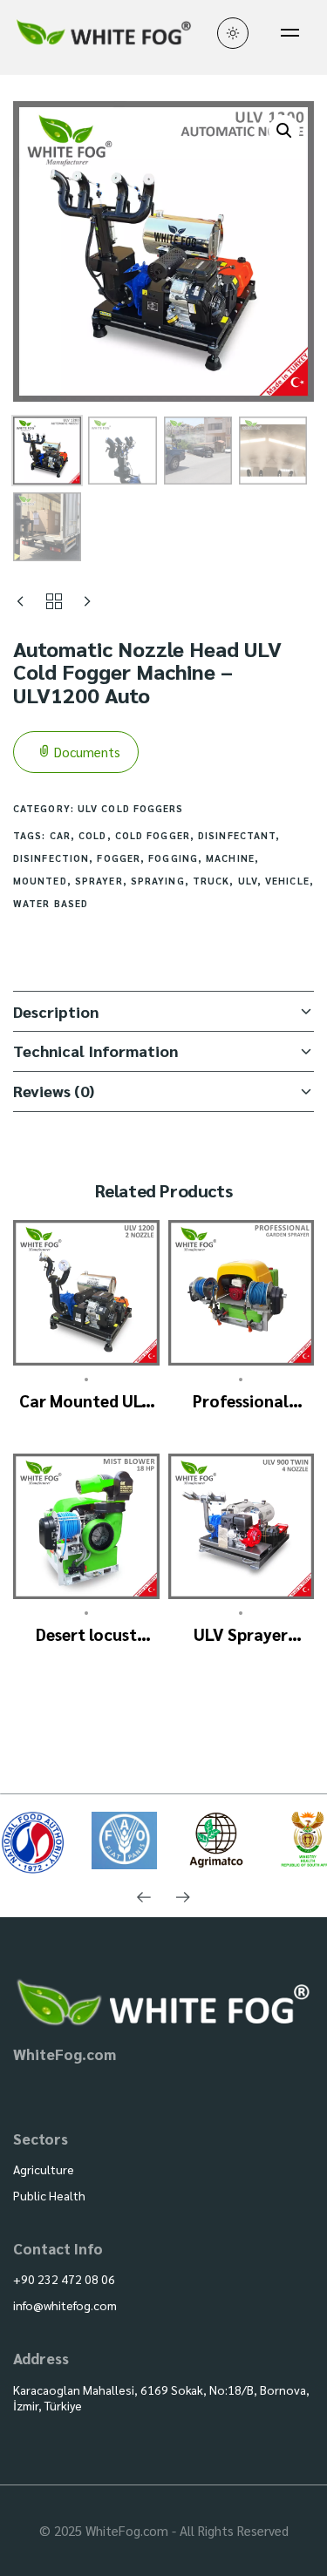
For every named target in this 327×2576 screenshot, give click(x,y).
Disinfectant (237, 835)
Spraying (158, 881)
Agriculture (44, 2169)
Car (60, 835)
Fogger (119, 858)
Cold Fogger (153, 835)
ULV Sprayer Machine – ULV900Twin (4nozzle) (241, 1634)
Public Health (49, 2195)
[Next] (184, 1898)
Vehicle (287, 881)
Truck (211, 881)
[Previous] (144, 1898)
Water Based (51, 903)
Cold (92, 835)
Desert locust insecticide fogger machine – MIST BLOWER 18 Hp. (86, 1634)
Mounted (40, 881)
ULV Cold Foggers (131, 808)
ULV (248, 881)
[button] (284, 131)
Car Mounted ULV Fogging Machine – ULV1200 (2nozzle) (86, 1401)
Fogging (173, 858)
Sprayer (99, 881)
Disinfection (51, 858)
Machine (230, 858)
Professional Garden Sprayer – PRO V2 (241, 1401)
